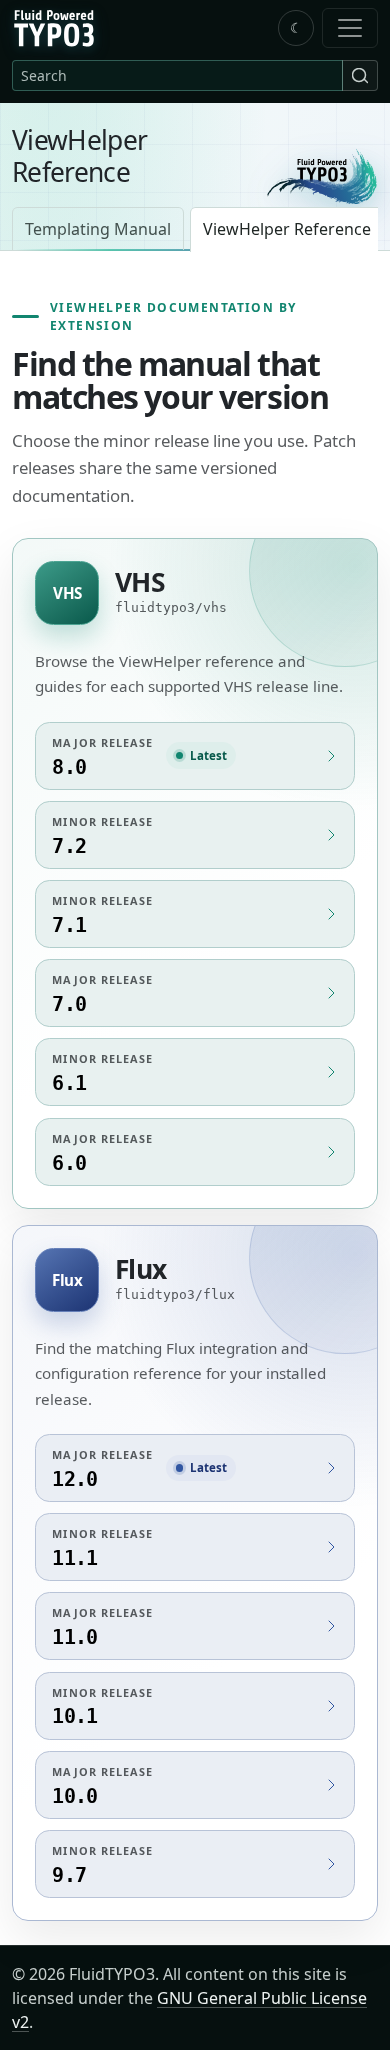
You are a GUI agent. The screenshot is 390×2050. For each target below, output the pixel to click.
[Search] (360, 75)
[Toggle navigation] (350, 28)
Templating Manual (98, 229)
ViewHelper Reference (287, 229)
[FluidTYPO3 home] (322, 176)
